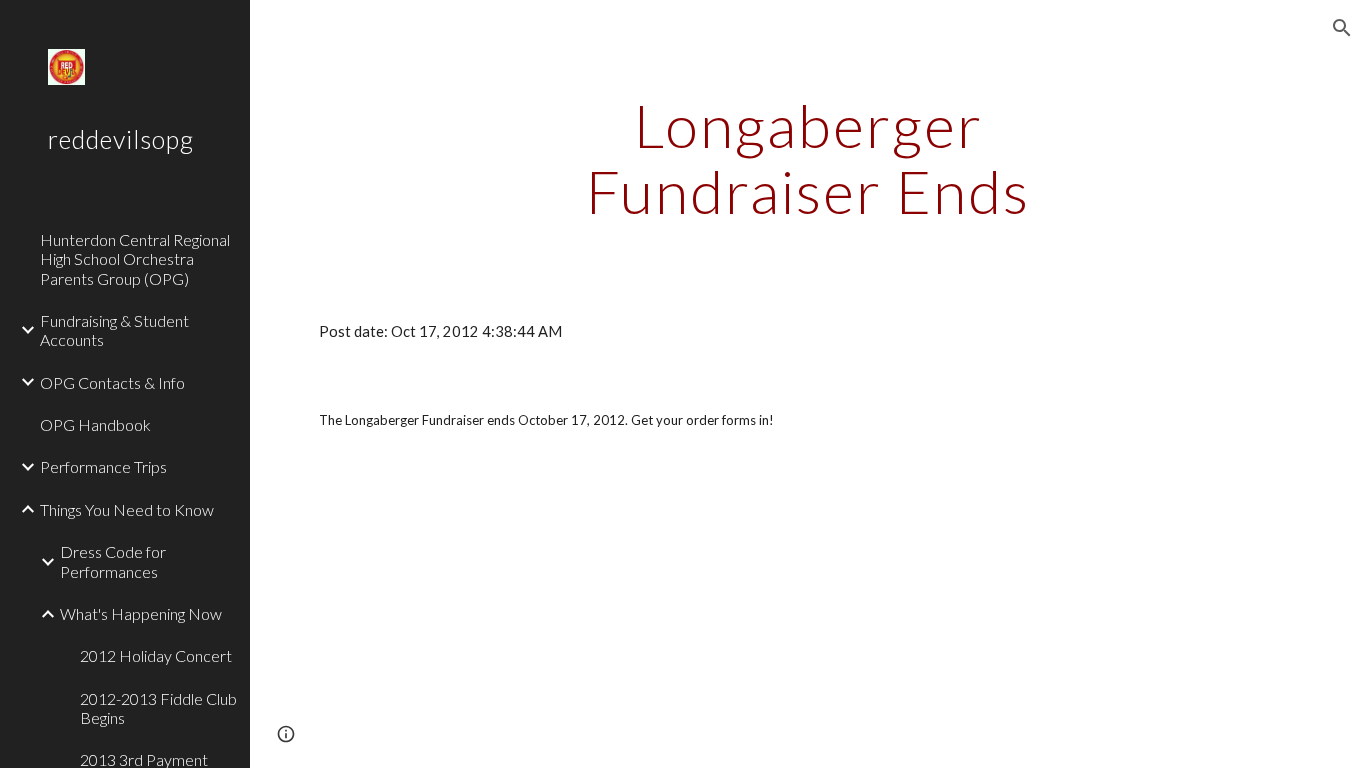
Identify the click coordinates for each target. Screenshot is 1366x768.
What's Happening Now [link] (141, 613)
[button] (1342, 28)
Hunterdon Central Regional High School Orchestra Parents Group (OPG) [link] (135, 259)
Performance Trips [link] (103, 466)
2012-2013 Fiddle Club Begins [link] (158, 708)
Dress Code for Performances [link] (113, 561)
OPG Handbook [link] (95, 424)
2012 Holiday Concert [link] (156, 655)
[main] (808, 158)
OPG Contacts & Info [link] (112, 382)
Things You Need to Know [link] (127, 509)
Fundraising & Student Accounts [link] (114, 330)
